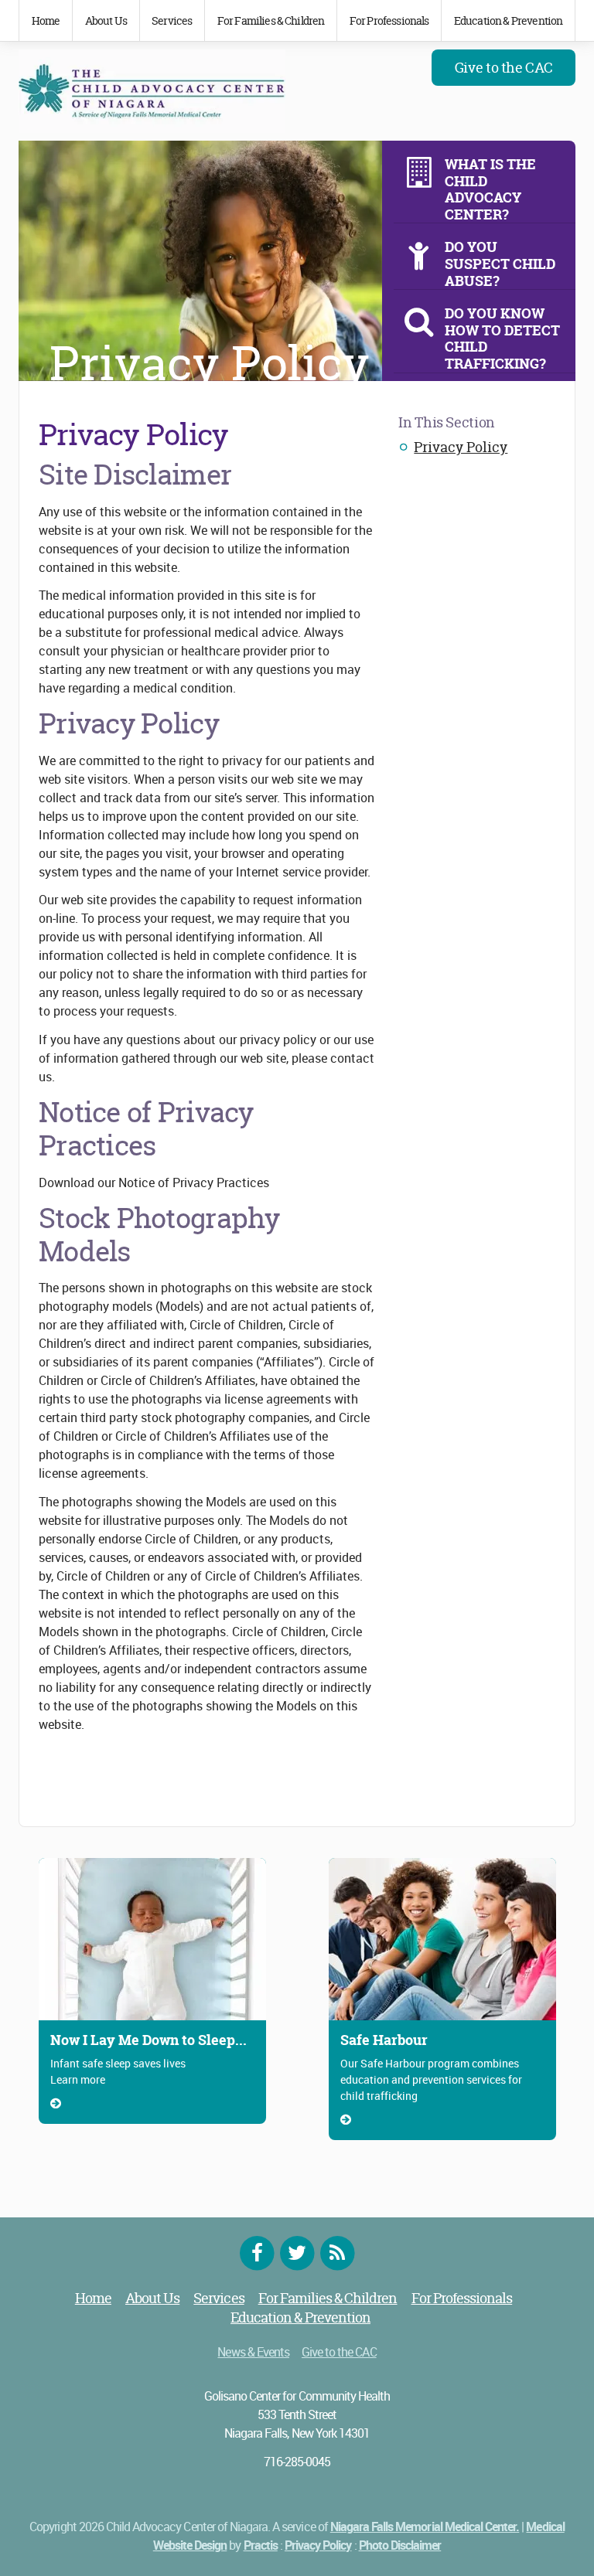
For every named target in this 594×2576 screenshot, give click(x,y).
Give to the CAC (504, 68)
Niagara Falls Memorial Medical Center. (425, 2527)
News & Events (253, 2352)
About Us (106, 20)
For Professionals (389, 20)
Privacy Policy (461, 447)
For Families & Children (271, 20)
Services (172, 20)
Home (46, 20)
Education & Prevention (509, 20)
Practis (261, 2545)
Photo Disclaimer (400, 2545)
